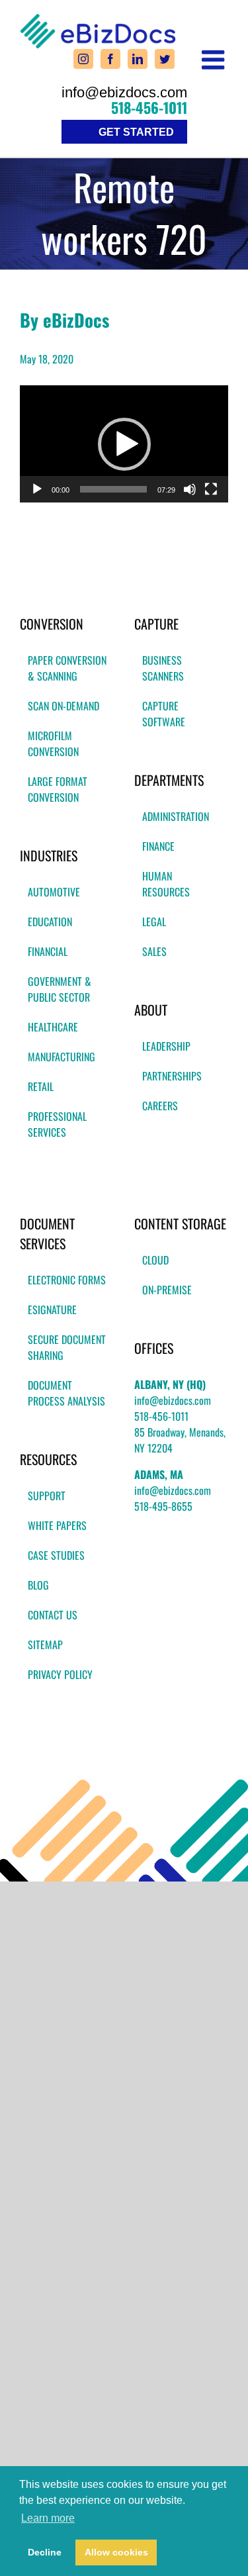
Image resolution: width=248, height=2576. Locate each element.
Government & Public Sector (60, 989)
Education (50, 922)
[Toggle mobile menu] (215, 60)
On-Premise (167, 1290)
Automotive (54, 892)
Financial (48, 951)
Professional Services (57, 1124)
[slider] (113, 489)
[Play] (37, 489)
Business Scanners (163, 668)
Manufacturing (62, 1057)
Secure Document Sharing (67, 1347)
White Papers (57, 1525)
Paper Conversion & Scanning (67, 668)
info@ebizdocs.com (124, 93)
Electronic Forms (67, 1280)
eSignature (52, 1310)
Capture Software (164, 714)
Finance (158, 846)
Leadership (166, 1046)
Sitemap (45, 1645)
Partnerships (172, 1076)
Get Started (136, 132)
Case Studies (56, 1555)
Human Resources (166, 884)
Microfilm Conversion (53, 743)
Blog (38, 1585)
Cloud (155, 1260)
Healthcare (53, 1027)
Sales (154, 951)
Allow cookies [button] (116, 2552)
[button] (124, 444)
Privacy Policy (60, 1674)
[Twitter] (165, 59)
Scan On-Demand (63, 706)
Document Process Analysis (66, 1393)
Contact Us (53, 1615)
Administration (176, 816)
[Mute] (190, 489)
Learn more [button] (48, 2518)
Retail (41, 1086)
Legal (154, 922)
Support (47, 1496)
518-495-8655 (163, 1506)
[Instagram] (83, 59)
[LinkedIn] (138, 59)
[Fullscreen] (211, 489)
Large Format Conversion (58, 789)
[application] (124, 444)
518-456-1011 (149, 107)
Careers (160, 1106)
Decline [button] (45, 2552)
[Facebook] (110, 59)
